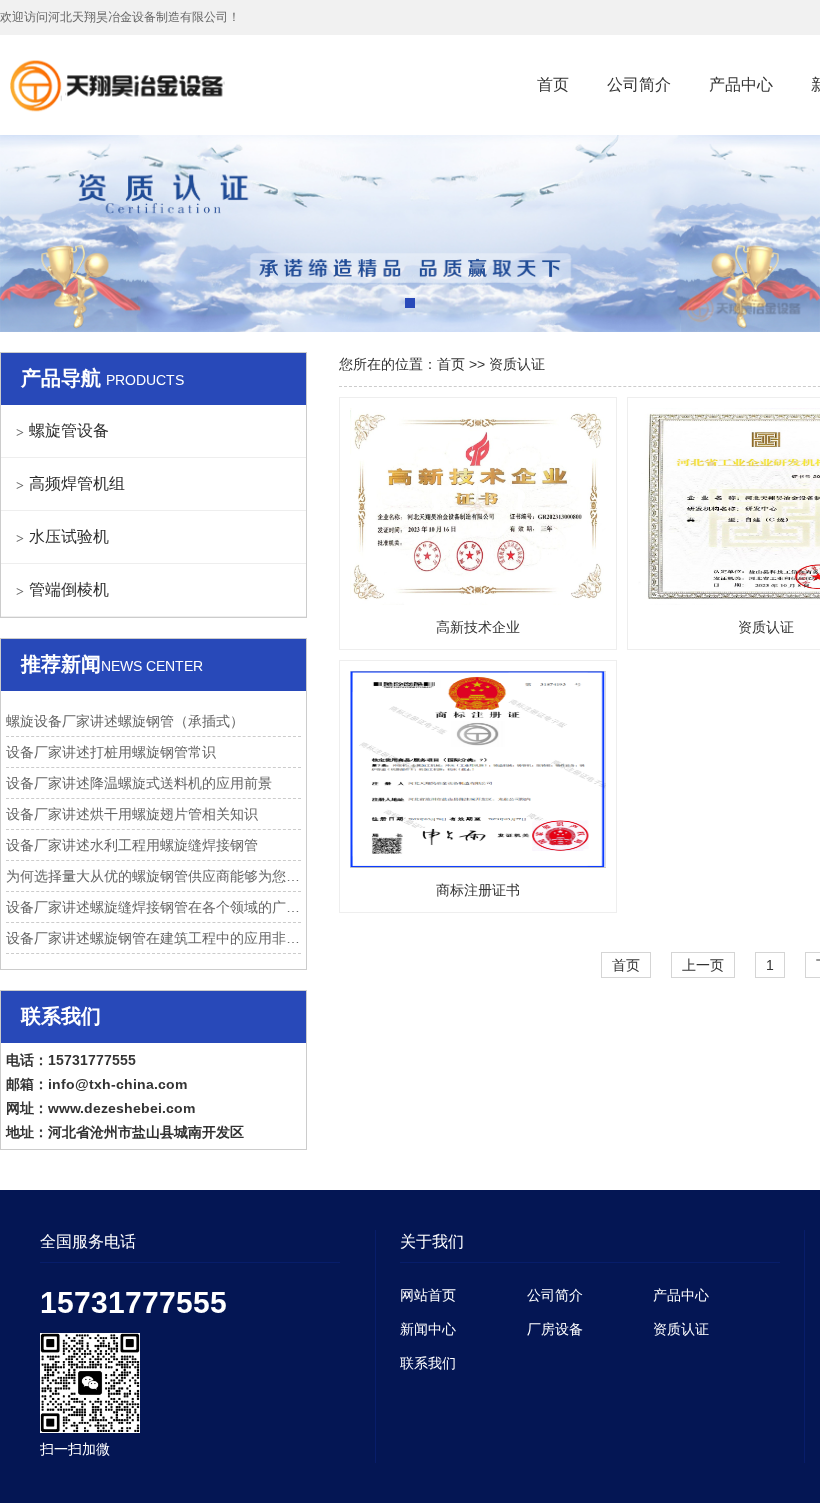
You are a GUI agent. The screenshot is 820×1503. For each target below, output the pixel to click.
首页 (553, 84)
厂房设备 (555, 1329)
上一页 (703, 965)
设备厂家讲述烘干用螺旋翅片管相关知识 (132, 814)
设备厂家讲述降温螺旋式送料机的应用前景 (139, 783)
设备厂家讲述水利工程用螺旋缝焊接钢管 (132, 845)
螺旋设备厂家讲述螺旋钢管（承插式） (125, 721)
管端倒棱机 (69, 589)
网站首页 (428, 1295)
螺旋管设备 (69, 430)
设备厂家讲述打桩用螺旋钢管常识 (111, 752)
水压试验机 (69, 536)
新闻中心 (428, 1329)
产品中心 (741, 84)
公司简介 (639, 84)
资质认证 (517, 364)
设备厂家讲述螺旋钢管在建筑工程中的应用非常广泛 (153, 938)
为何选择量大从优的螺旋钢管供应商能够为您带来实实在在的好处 (153, 876)
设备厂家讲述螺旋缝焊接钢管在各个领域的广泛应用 (153, 907)
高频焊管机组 (77, 483)
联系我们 (428, 1363)
